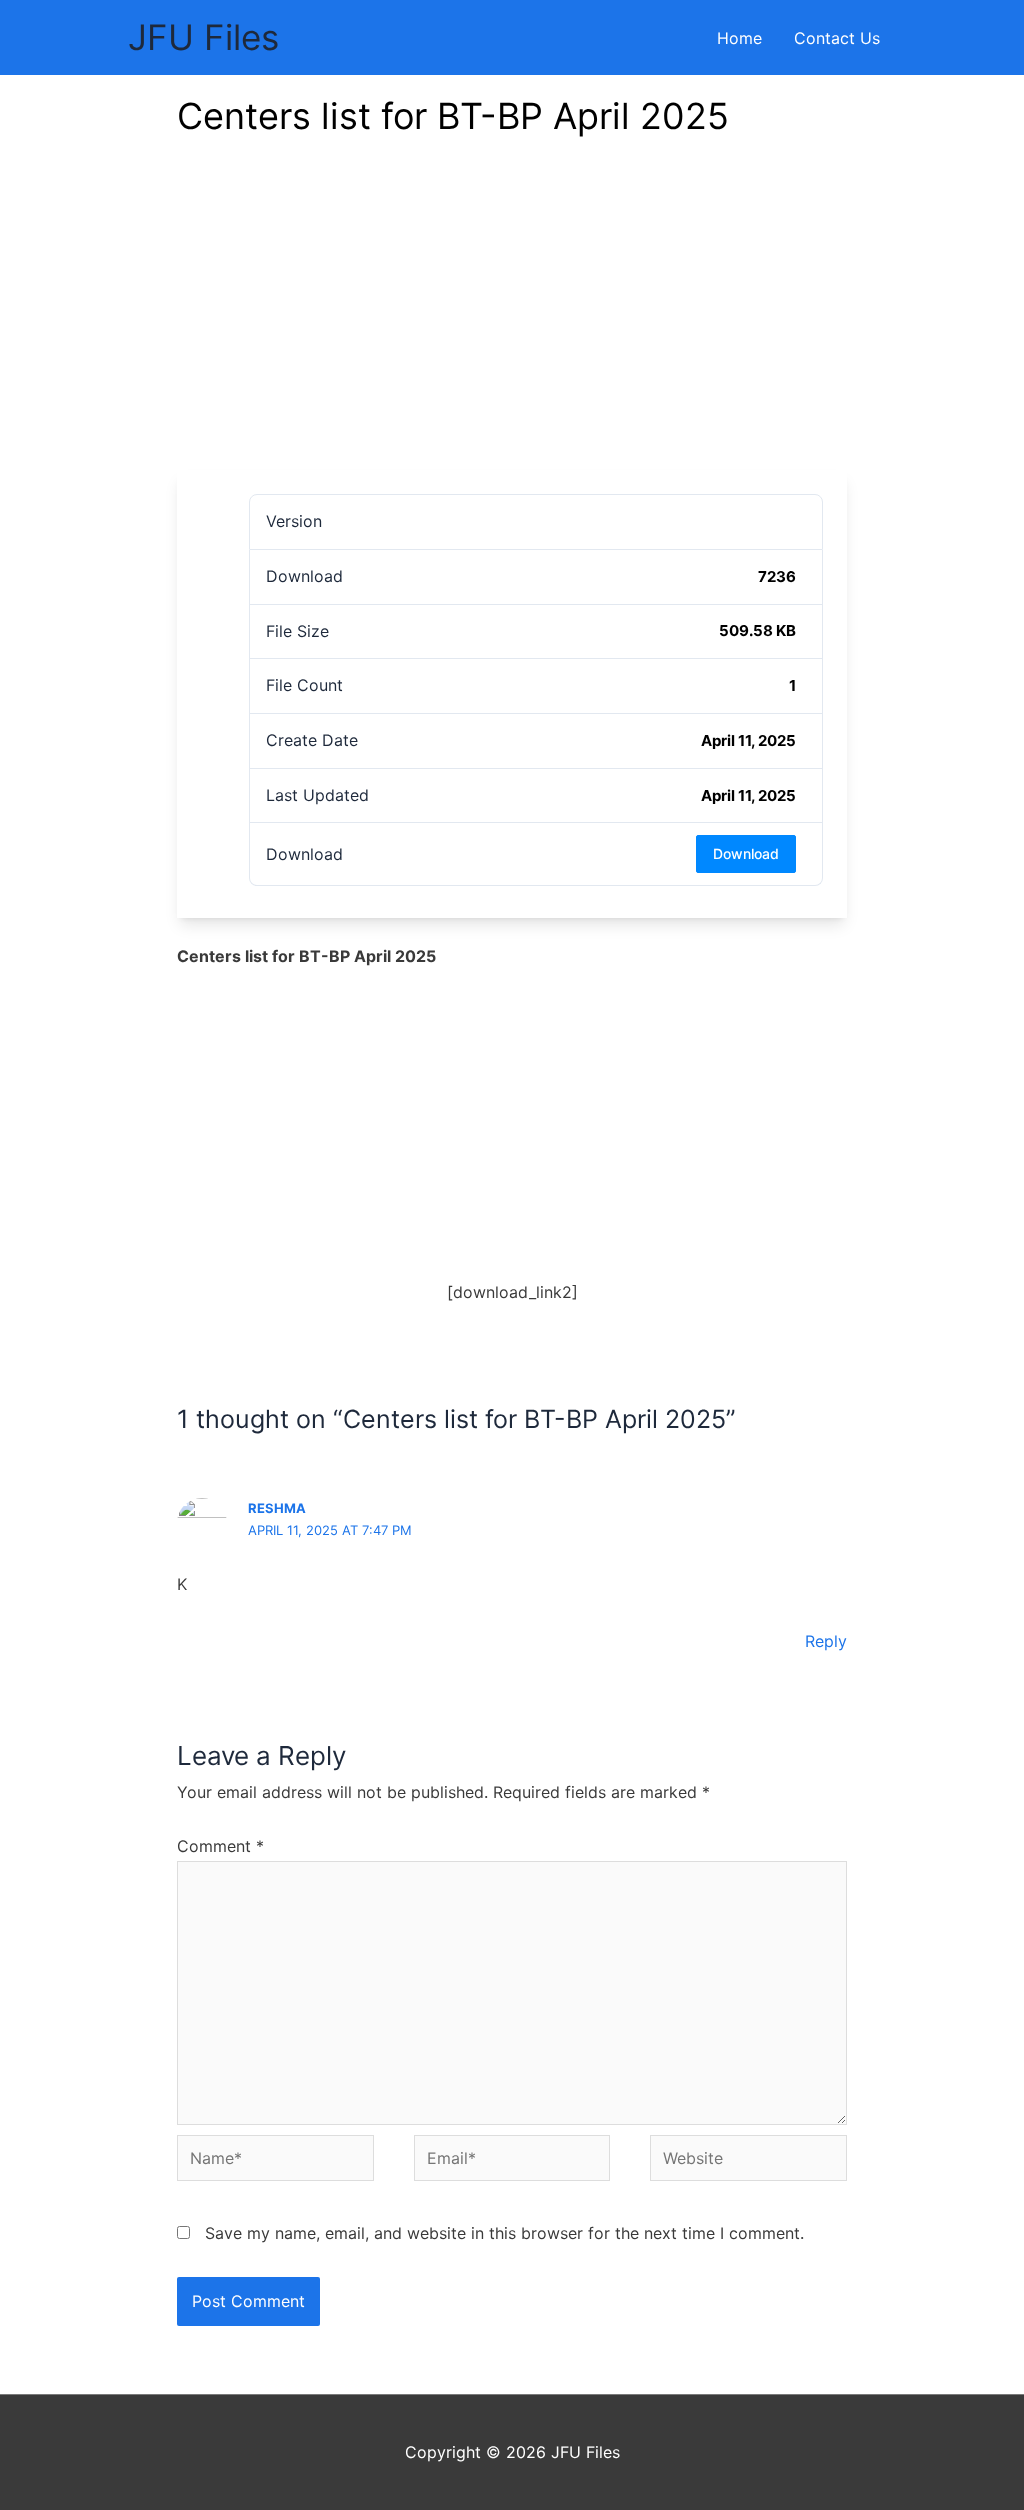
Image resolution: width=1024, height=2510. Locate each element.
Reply (826, 1641)
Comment (220, 1846)
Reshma (277, 1508)
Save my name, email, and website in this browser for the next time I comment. (504, 2233)
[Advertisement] (512, 320)
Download (746, 853)
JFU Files (203, 37)
